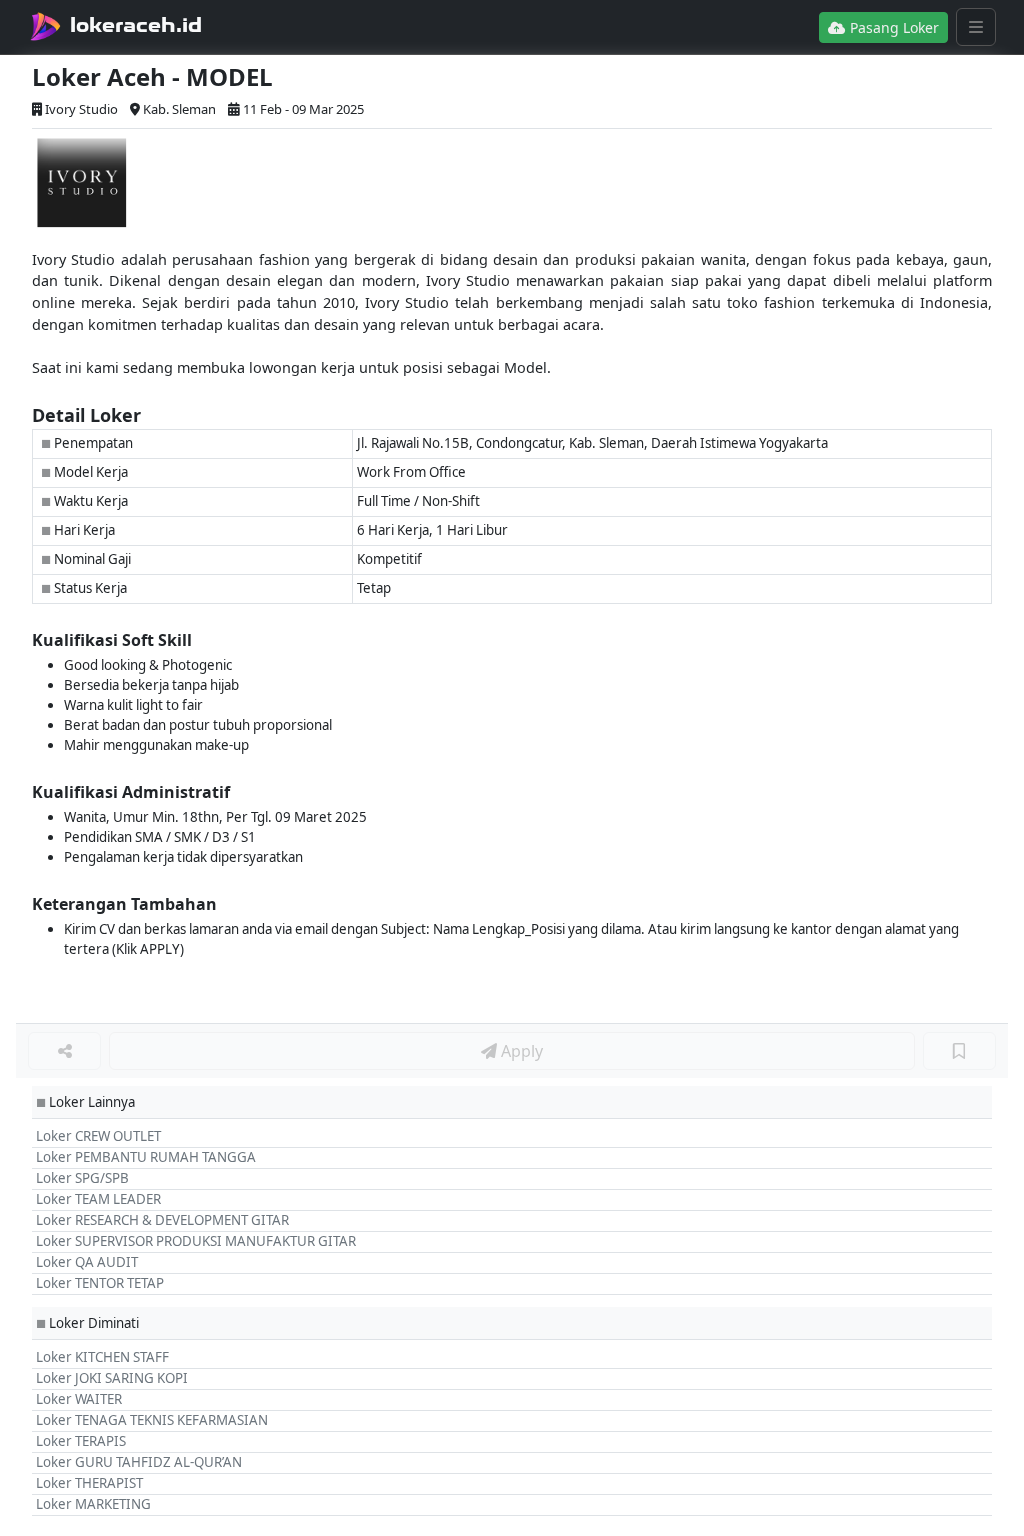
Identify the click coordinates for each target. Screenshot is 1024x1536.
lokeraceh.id (136, 25)
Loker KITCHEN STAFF (102, 1357)
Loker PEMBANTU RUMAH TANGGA (146, 1157)
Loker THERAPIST (89, 1483)
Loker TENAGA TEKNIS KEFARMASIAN (152, 1420)
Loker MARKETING (93, 1504)
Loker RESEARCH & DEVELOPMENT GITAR (162, 1220)
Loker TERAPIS (81, 1441)
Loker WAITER (79, 1399)
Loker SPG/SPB (82, 1178)
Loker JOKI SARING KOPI (112, 1378)
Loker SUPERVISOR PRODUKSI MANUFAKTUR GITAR (196, 1241)
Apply (520, 1051)
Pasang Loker (892, 27)
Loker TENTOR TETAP (100, 1283)
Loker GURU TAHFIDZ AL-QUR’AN (139, 1462)
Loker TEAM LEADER (98, 1199)
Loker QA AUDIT (87, 1262)
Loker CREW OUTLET (98, 1136)
